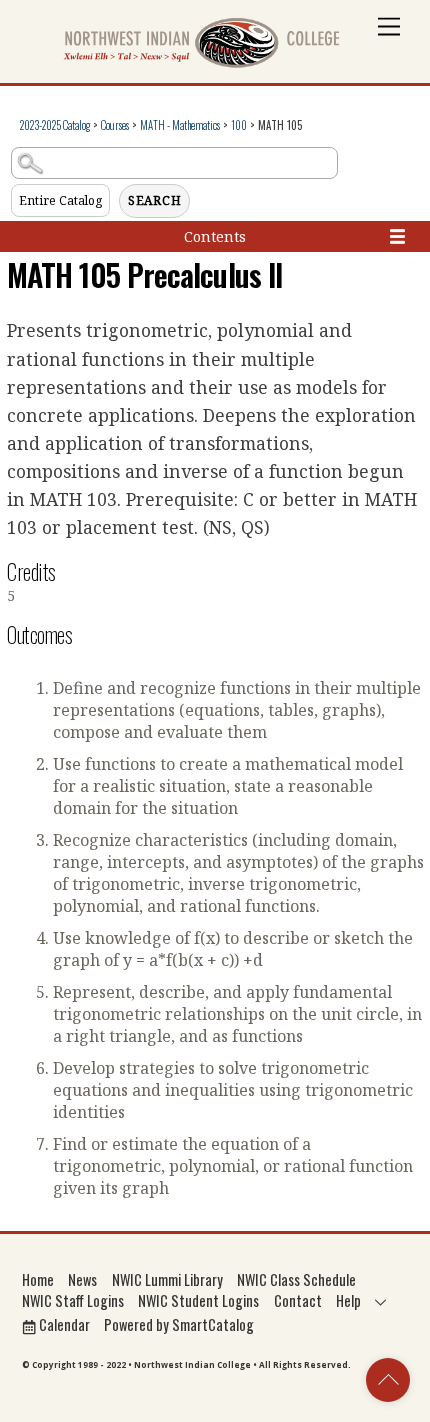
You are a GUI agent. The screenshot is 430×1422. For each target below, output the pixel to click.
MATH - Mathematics (180, 125)
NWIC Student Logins (198, 1300)
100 (239, 125)
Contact (298, 1300)
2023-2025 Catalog (55, 125)
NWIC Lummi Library (167, 1279)
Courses (115, 125)
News (82, 1279)
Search (155, 200)
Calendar (63, 1324)
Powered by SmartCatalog (179, 1324)
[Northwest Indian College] (202, 62)
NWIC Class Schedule (296, 1279)
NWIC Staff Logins (73, 1300)
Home (38, 1279)
